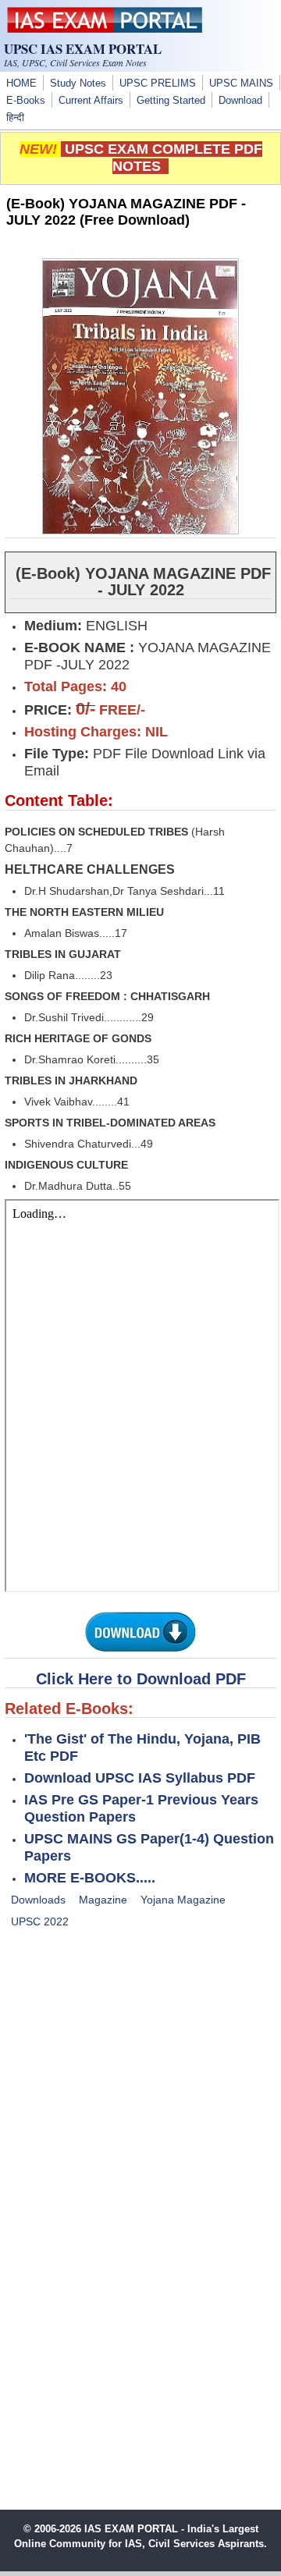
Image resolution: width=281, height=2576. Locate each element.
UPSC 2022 (40, 1921)
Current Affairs (91, 101)
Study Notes (78, 83)
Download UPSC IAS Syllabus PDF (140, 1778)
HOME (21, 83)
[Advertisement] (140, 2088)
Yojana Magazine (183, 1900)
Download (240, 101)
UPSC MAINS (241, 83)
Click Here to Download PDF (141, 1679)
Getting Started (171, 101)
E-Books (26, 101)
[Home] (105, 29)
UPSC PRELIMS (158, 83)
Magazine (103, 1900)
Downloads (38, 1900)
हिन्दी (15, 118)
